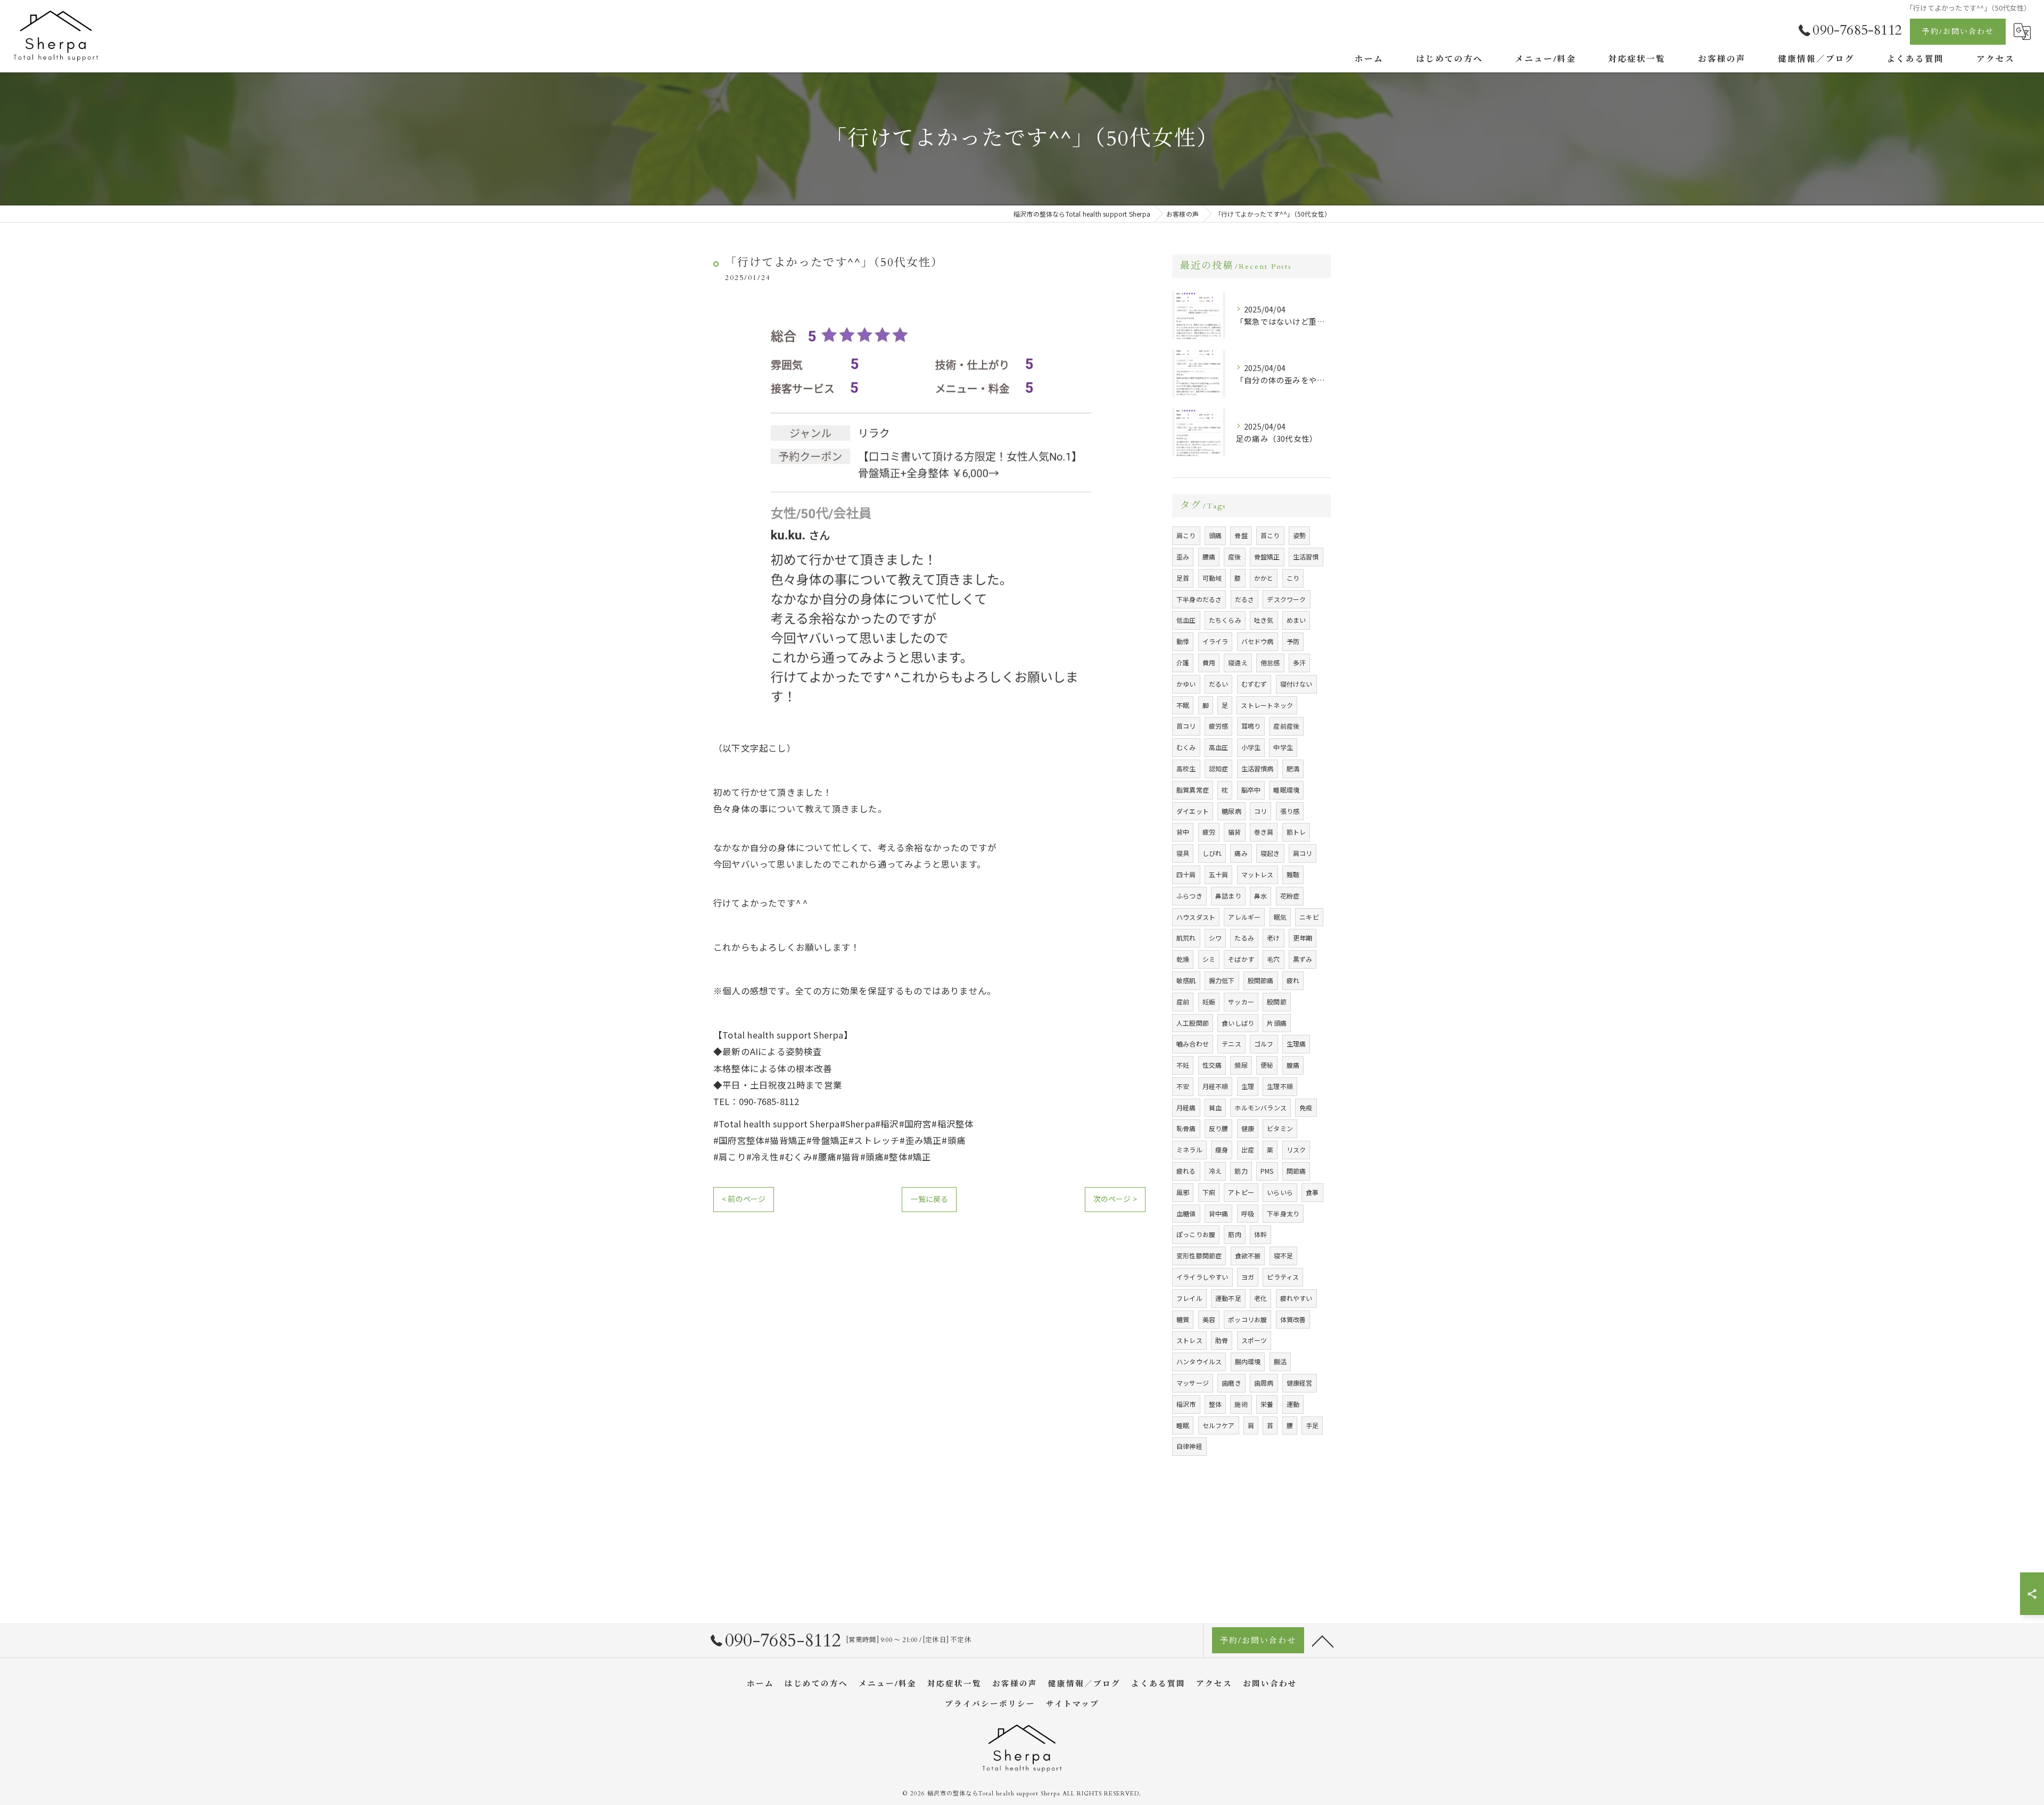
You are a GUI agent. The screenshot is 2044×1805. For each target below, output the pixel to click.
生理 (1248, 1086)
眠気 (1280, 917)
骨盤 (1241, 535)
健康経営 (1300, 1383)
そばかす (1241, 959)
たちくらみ (1225, 620)
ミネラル (1189, 1149)
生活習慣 (1306, 557)
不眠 (1183, 705)
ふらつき (1189, 896)
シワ (1215, 938)
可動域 (1212, 578)
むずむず (1254, 684)
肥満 (1293, 768)
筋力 (1241, 1171)
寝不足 (1284, 1255)
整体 (1215, 1404)
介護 (1183, 662)
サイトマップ (1073, 1704)
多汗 (1299, 662)
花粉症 (1290, 896)
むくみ (1186, 747)
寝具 (1183, 853)
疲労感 (1219, 726)
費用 (1209, 662)
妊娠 (1209, 1002)
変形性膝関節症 (1199, 1255)
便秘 (1267, 1065)
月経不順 (1215, 1086)
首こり (1270, 535)
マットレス (1258, 874)
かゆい (1186, 684)
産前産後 (1286, 726)
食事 (1312, 1192)
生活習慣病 (1258, 768)
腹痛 (1293, 1065)
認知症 (1219, 768)
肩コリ (1303, 853)
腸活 (1280, 1361)
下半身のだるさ (1199, 599)
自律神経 (1189, 1446)
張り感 (1290, 811)
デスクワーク (1286, 599)
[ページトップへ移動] (1323, 1641)
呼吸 (1248, 1213)
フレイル (1189, 1298)
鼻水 (1260, 896)
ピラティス (1283, 1277)
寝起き (1270, 853)
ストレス (1189, 1340)
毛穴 (1273, 959)
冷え (1215, 1171)
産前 (1183, 1002)
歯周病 (1264, 1383)
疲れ (1293, 980)
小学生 (1251, 747)
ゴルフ (1264, 1044)
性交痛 (1212, 1065)
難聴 (1293, 874)
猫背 (1234, 832)
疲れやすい (1296, 1298)
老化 (1260, 1298)
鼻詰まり (1228, 896)
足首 (1183, 578)
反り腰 (1219, 1128)
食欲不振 (1248, 1255)
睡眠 (1183, 1425)
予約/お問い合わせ (1958, 32)
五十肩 (1219, 874)
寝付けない (1296, 684)
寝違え (1238, 662)
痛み (1241, 853)
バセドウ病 (1258, 641)
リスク (1296, 1149)
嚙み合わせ (1193, 1044)
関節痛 (1296, 1171)
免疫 (1306, 1107)
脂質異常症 (1193, 790)
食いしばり (1238, 1023)
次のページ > (1115, 1199)
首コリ (1186, 726)
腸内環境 (1248, 1361)
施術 (1241, 1404)
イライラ (1215, 641)
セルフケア (1219, 1425)
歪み (1183, 557)
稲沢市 (1186, 1404)
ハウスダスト (1196, 917)
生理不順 (1280, 1086)
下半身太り (1283, 1213)
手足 (1312, 1425)
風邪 (1183, 1192)
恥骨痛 (1186, 1128)
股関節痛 (1261, 980)
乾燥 (1183, 959)
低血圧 (1186, 620)
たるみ (1244, 938)
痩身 (1222, 1149)
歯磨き (1231, 1383)
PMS (1267, 1171)
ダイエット (1193, 811)
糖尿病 (1231, 811)
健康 (1248, 1128)
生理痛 (1296, 1044)
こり (1293, 578)
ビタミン (1280, 1128)
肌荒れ (1186, 938)
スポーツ (1254, 1340)
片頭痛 (1277, 1023)
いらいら (1280, 1192)
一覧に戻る (929, 1199)
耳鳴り (1251, 726)
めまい (1296, 620)
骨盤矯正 (1267, 557)
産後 (1234, 557)
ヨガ (1248, 1277)
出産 (1248, 1149)
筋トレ (1296, 832)
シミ (1209, 959)
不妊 (1183, 1065)
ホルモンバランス (1260, 1107)
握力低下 (1222, 980)
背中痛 (1219, 1213)
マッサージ (1193, 1383)
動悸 (1183, 641)
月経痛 (1186, 1107)
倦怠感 (1270, 662)
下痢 (1209, 1192)
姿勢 (1299, 535)
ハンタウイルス (1199, 1361)
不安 (1183, 1086)
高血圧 (1219, 747)
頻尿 (1241, 1065)
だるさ (1245, 599)
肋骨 (1222, 1340)
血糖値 (1186, 1213)
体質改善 (1293, 1319)
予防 (1293, 641)
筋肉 (1234, 1234)
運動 (1293, 1404)
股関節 (1277, 1002)
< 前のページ (744, 1199)
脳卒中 (1251, 790)
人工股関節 (1193, 1023)
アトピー (1241, 1192)
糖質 (1183, 1319)
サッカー (1241, 1002)
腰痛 (1209, 557)
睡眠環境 (1286, 790)
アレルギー (1244, 917)
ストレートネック (1267, 705)
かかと (1264, 578)
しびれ (1212, 853)
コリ (1260, 811)
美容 (1209, 1319)
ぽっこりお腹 (1196, 1234)
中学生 (1283, 747)
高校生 (1186, 768)
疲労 (1209, 832)
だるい (1219, 684)
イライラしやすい (1202, 1277)
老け (1273, 938)
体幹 (1260, 1234)
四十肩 (1186, 874)
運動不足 (1228, 1298)
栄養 (1267, 1404)
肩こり (1186, 535)
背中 (1183, 832)
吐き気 (1264, 620)
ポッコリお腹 (1247, 1319)
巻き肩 (1264, 832)
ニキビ (1309, 917)
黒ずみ (1303, 959)
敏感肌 (1186, 980)
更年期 (1303, 938)
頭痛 (1215, 535)
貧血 (1215, 1107)
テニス (1231, 1044)
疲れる (1186, 1171)
